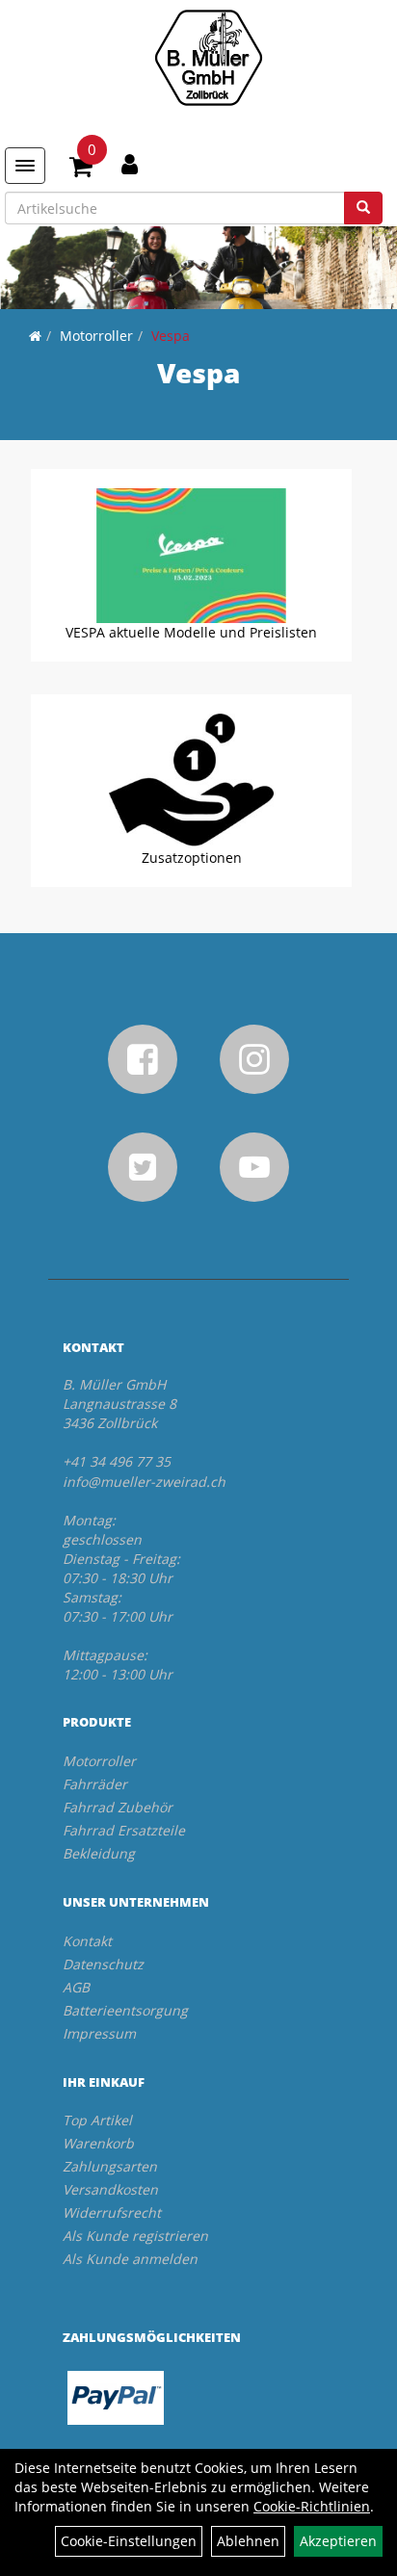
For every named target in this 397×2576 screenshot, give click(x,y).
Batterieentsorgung (125, 2010)
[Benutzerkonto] (130, 164)
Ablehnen (248, 2541)
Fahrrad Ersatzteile (124, 1830)
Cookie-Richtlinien (312, 2506)
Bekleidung (99, 1853)
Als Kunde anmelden (130, 2259)
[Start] (35, 336)
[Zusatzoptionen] (191, 781)
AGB (76, 1987)
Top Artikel (97, 2120)
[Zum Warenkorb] (81, 169)
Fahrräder (95, 1784)
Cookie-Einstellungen (129, 2541)
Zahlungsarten (110, 2166)
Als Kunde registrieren (135, 2236)
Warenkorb (98, 2143)
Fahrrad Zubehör (118, 1807)
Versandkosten (110, 2189)
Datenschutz (103, 1964)
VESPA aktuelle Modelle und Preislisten (191, 632)
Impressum (99, 2033)
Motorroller (96, 336)
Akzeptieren (338, 2541)
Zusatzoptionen (192, 858)
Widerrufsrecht (112, 2212)
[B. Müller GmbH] (208, 58)
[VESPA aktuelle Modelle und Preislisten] (191, 556)
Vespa (171, 336)
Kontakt (87, 1941)
